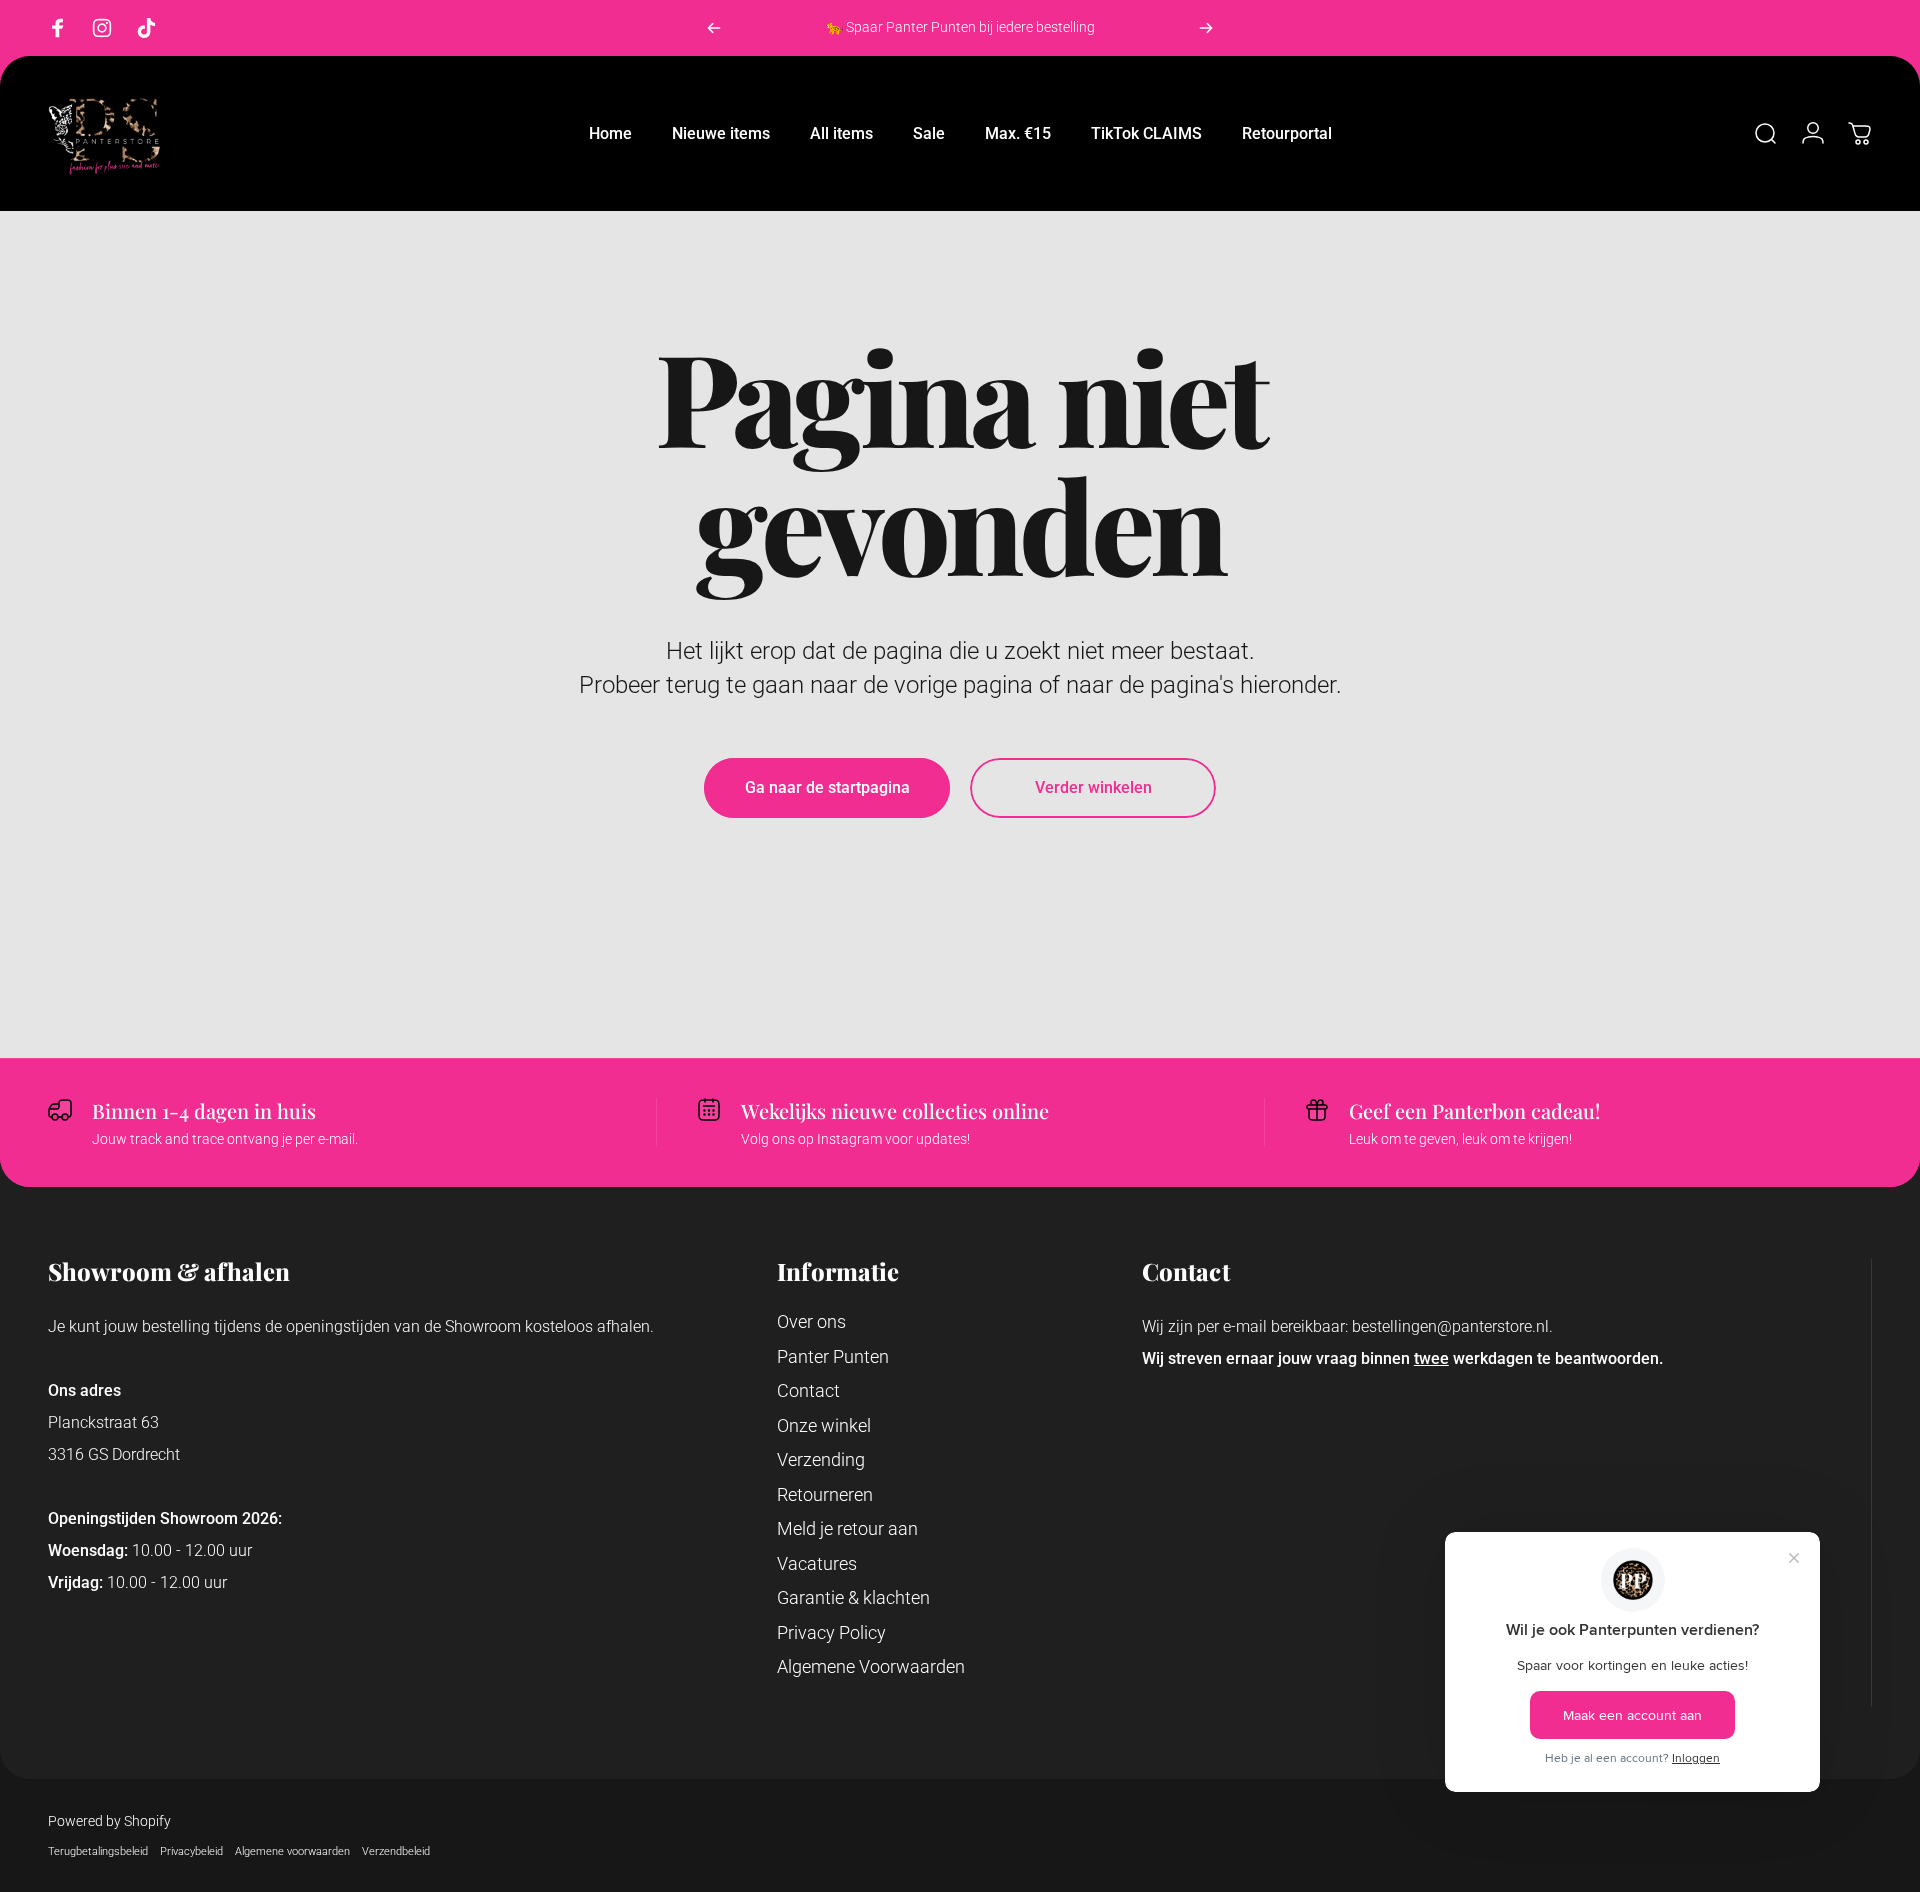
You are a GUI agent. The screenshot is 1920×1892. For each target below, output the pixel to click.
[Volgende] (1206, 28)
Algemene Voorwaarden (871, 1666)
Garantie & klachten (853, 1597)
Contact (808, 1390)
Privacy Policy (831, 1632)
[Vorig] (714, 28)
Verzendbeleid (396, 1851)
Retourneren (825, 1494)
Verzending (821, 1459)
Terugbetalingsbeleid (98, 1851)
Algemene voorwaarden (292, 1851)
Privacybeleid (191, 1851)
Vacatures (817, 1563)
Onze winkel (824, 1425)
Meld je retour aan (847, 1528)
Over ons (811, 1321)
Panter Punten (833, 1356)
